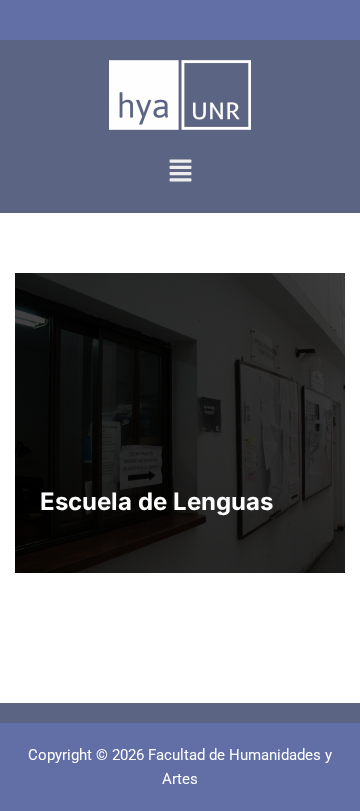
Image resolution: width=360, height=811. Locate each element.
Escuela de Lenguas (156, 501)
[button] (180, 171)
